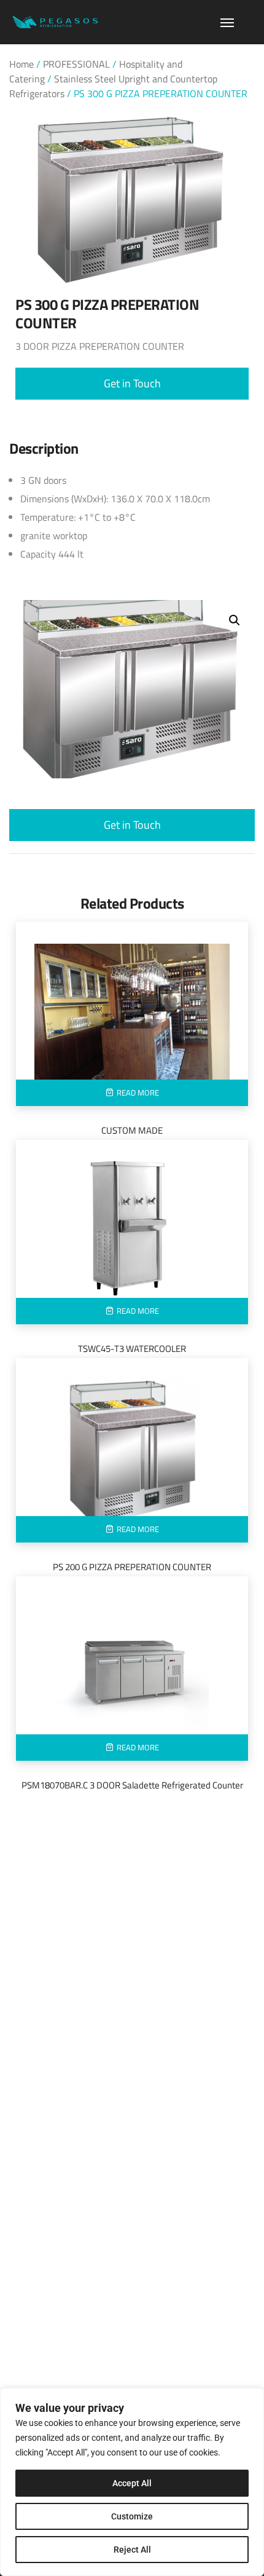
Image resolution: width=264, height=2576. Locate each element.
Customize (132, 2516)
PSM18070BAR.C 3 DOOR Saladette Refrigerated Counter (132, 1785)
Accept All (132, 2483)
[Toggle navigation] (227, 23)
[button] (132, 384)
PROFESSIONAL (76, 64)
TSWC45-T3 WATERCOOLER (132, 1349)
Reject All (132, 2550)
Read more (138, 1092)
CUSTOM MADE (132, 1130)
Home (21, 64)
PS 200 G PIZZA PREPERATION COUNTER (132, 1567)
